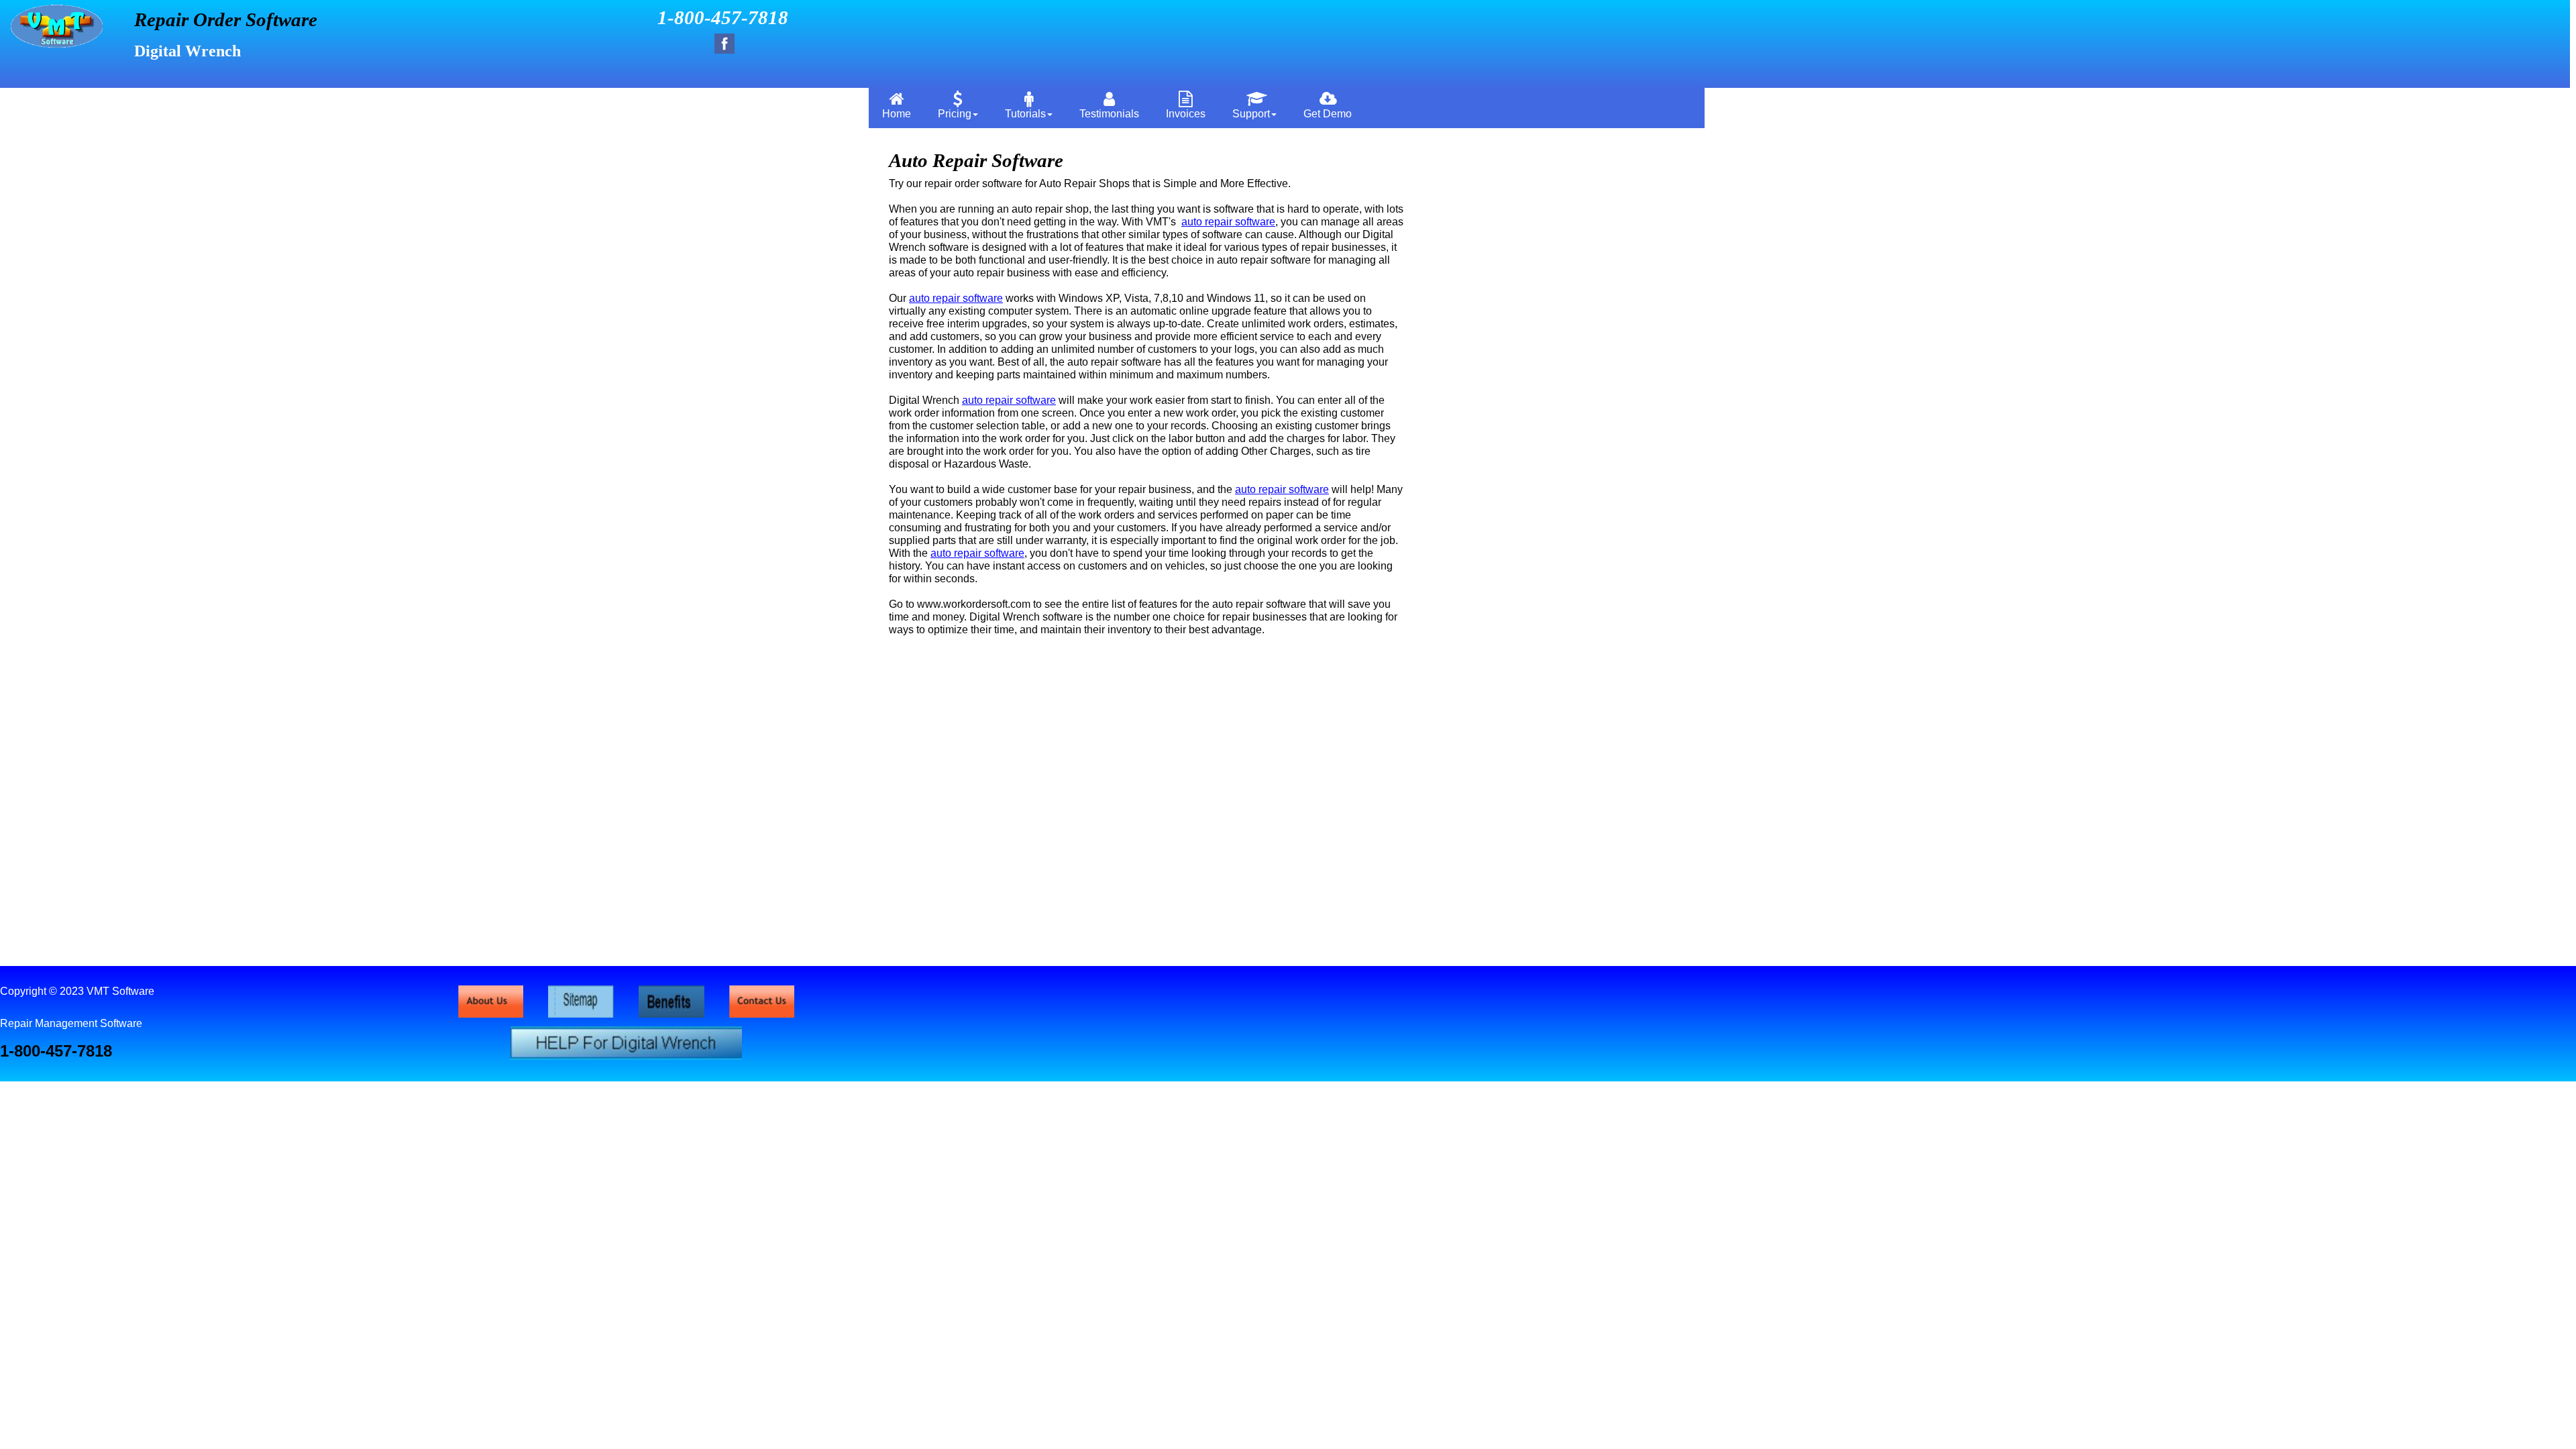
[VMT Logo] (57, 44)
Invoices (1186, 114)
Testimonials (1109, 114)
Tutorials (1025, 114)
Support (1251, 114)
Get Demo (1328, 114)
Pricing (955, 114)
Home (897, 114)
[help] (626, 1056)
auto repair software (1228, 222)
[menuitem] (897, 104)
